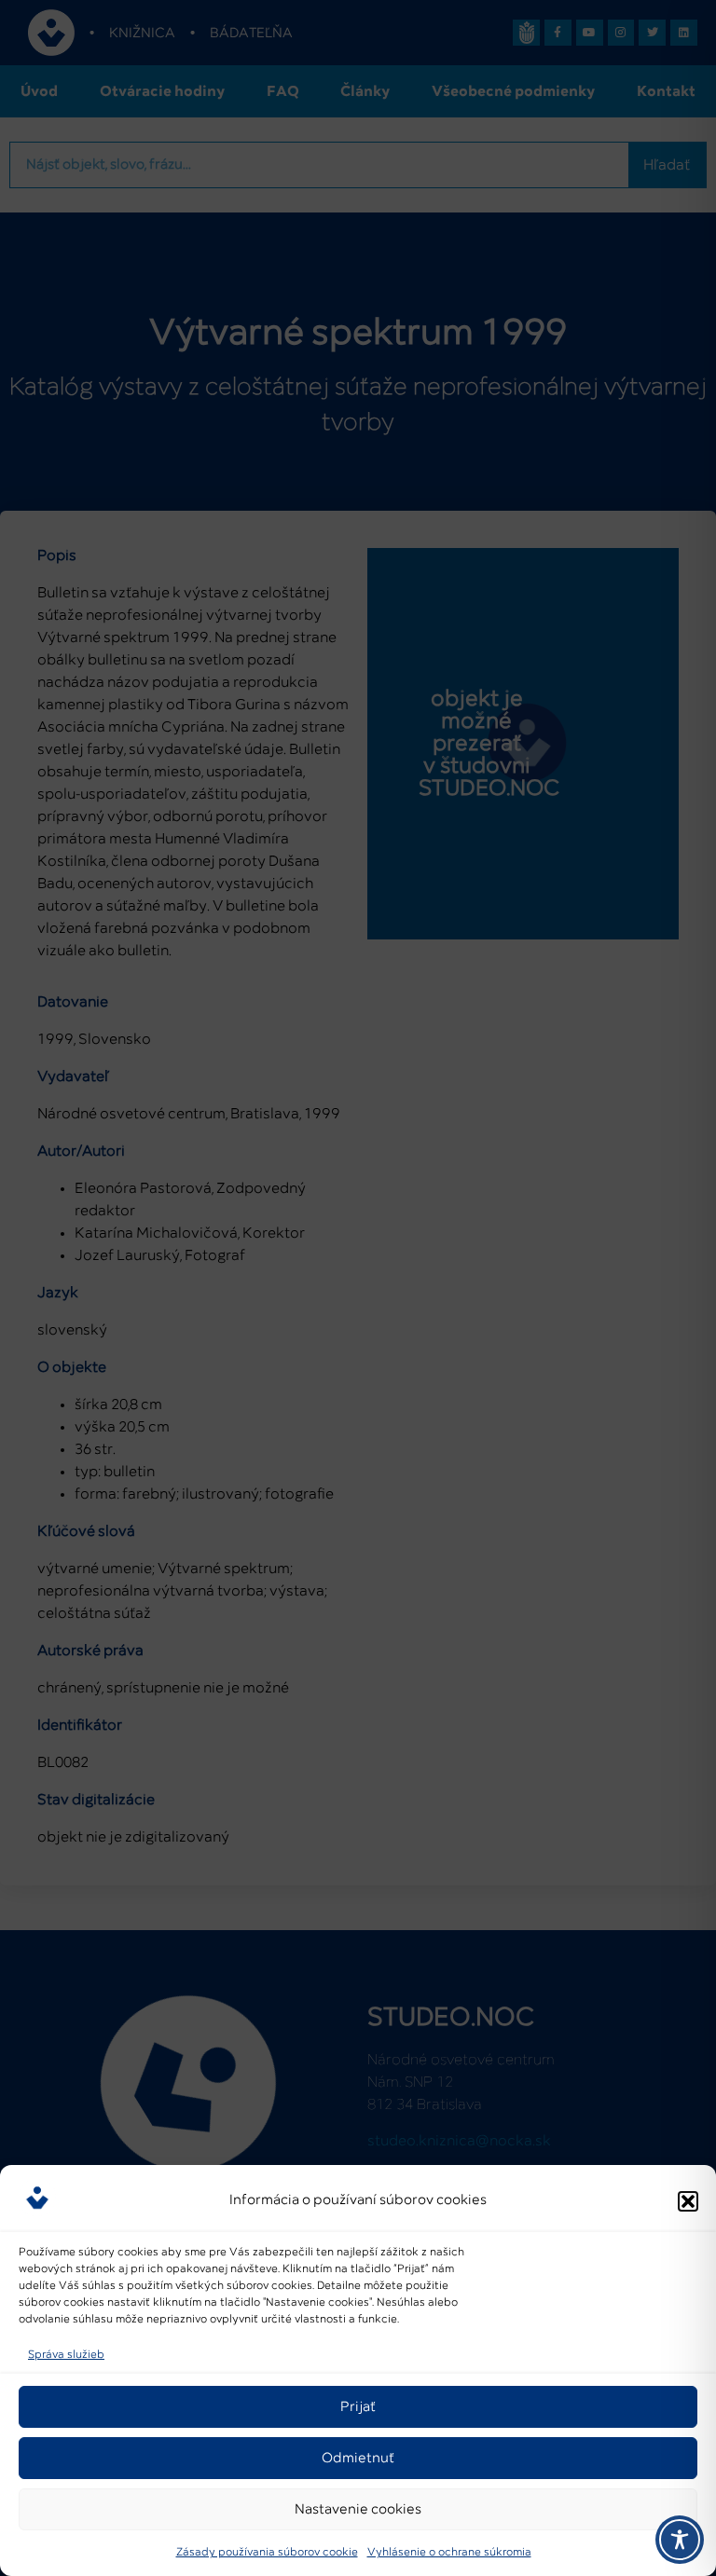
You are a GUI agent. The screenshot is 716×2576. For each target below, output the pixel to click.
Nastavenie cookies (358, 2509)
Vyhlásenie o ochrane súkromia (449, 2553)
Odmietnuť (358, 2458)
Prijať (358, 2407)
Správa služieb (66, 2355)
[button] (688, 2201)
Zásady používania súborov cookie (267, 2553)
